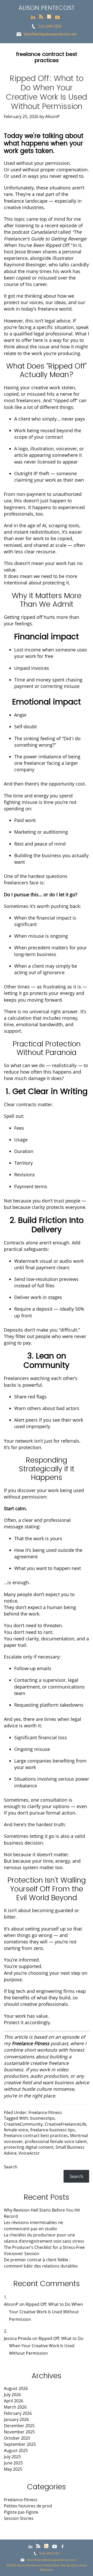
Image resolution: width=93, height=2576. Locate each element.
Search (11, 2167)
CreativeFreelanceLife (65, 2124)
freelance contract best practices (36, 2135)
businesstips (42, 2118)
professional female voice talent (56, 2141)
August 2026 (16, 2388)
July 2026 (12, 2395)
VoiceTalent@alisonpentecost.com (50, 34)
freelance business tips (53, 2130)
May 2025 (13, 2469)
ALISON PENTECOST (47, 8)
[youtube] (57, 17)
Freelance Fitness (45, 2112)
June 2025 (13, 2463)
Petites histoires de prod (28, 2506)
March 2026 (15, 2407)
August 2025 (16, 2450)
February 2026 (18, 2413)
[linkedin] (33, 17)
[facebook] (63, 2546)
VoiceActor (29, 2153)
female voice (16, 2130)
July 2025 (12, 2457)
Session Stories (19, 2518)
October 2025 (17, 2438)
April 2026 (14, 2401)
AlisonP (11, 2304)
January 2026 (16, 2419)
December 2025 (19, 2426)
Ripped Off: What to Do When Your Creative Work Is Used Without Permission (47, 92)
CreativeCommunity (23, 2124)
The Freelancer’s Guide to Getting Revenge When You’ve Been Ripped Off (45, 238)
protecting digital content (29, 2147)
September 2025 (20, 2444)
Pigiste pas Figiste (21, 2512)
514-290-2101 (50, 26)
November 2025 (19, 2432)
